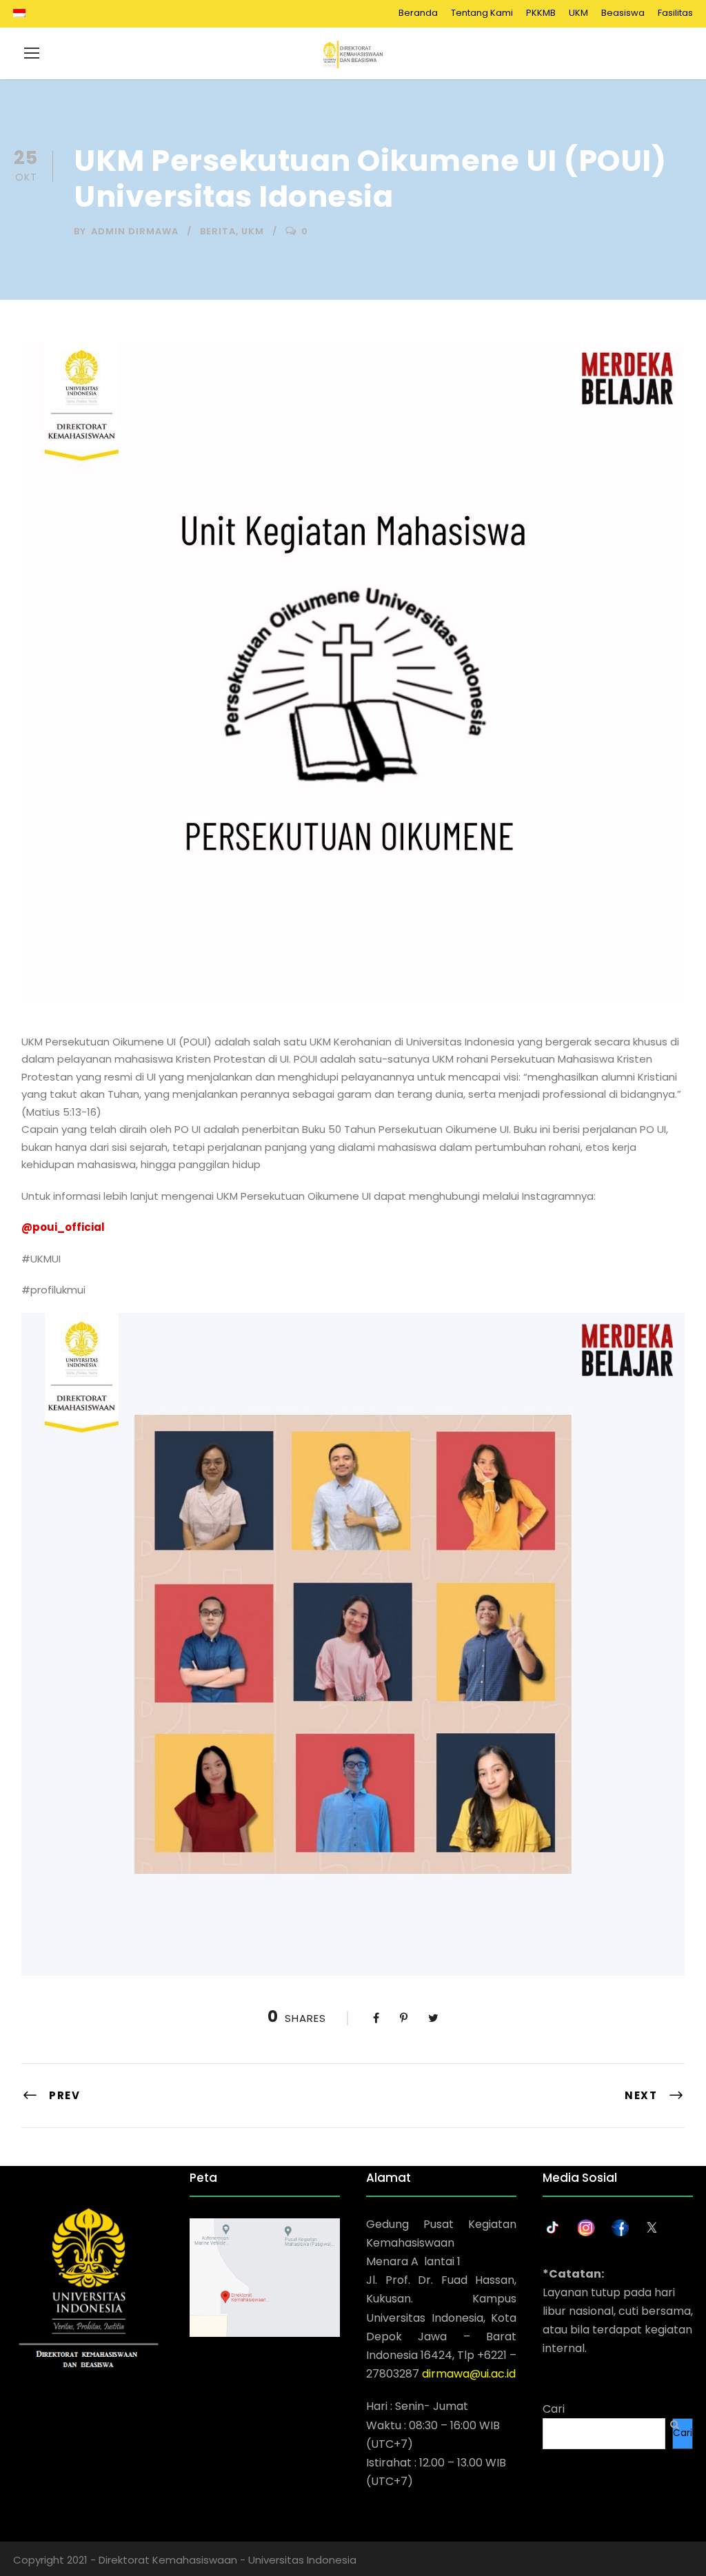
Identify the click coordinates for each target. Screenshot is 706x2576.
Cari (554, 2409)
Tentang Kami (482, 13)
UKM (578, 13)
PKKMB (541, 13)
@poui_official (63, 1227)
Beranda (418, 13)
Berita (218, 231)
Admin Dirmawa (135, 231)
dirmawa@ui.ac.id (469, 2374)
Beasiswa (623, 13)
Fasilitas (675, 13)
